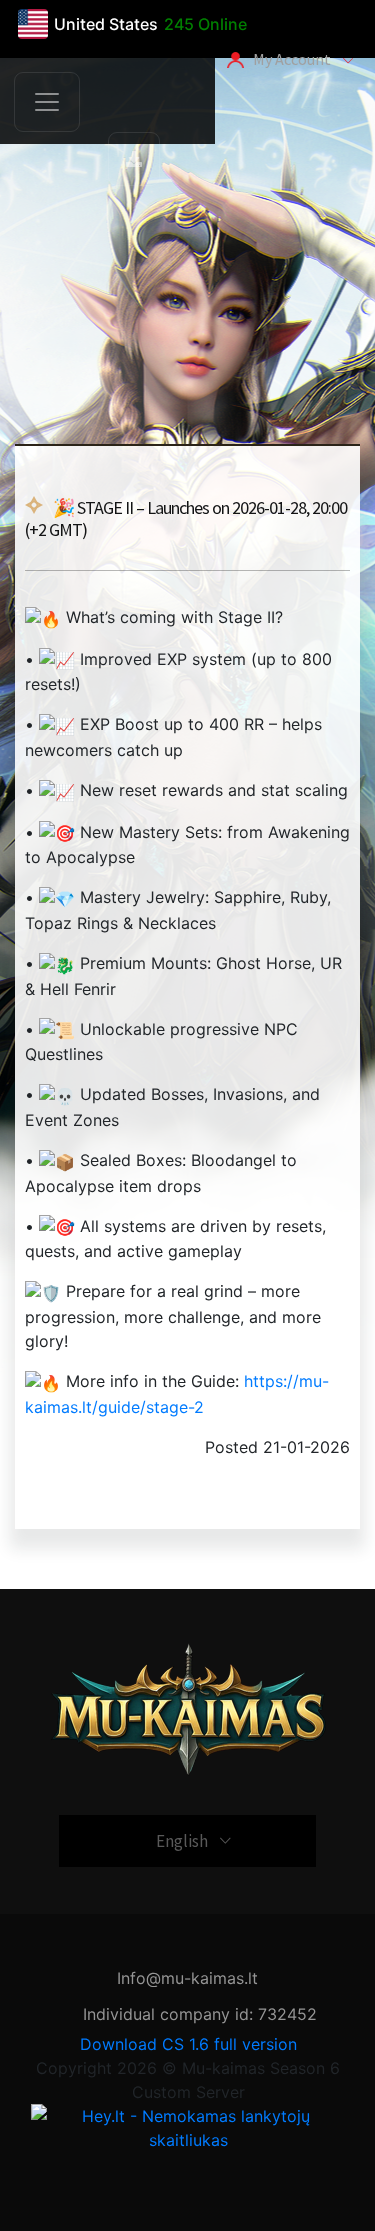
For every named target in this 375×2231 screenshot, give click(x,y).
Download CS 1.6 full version (188, 2044)
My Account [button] (293, 59)
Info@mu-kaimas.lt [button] (187, 1978)
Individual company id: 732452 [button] (200, 2014)
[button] (134, 159)
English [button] (188, 1841)
